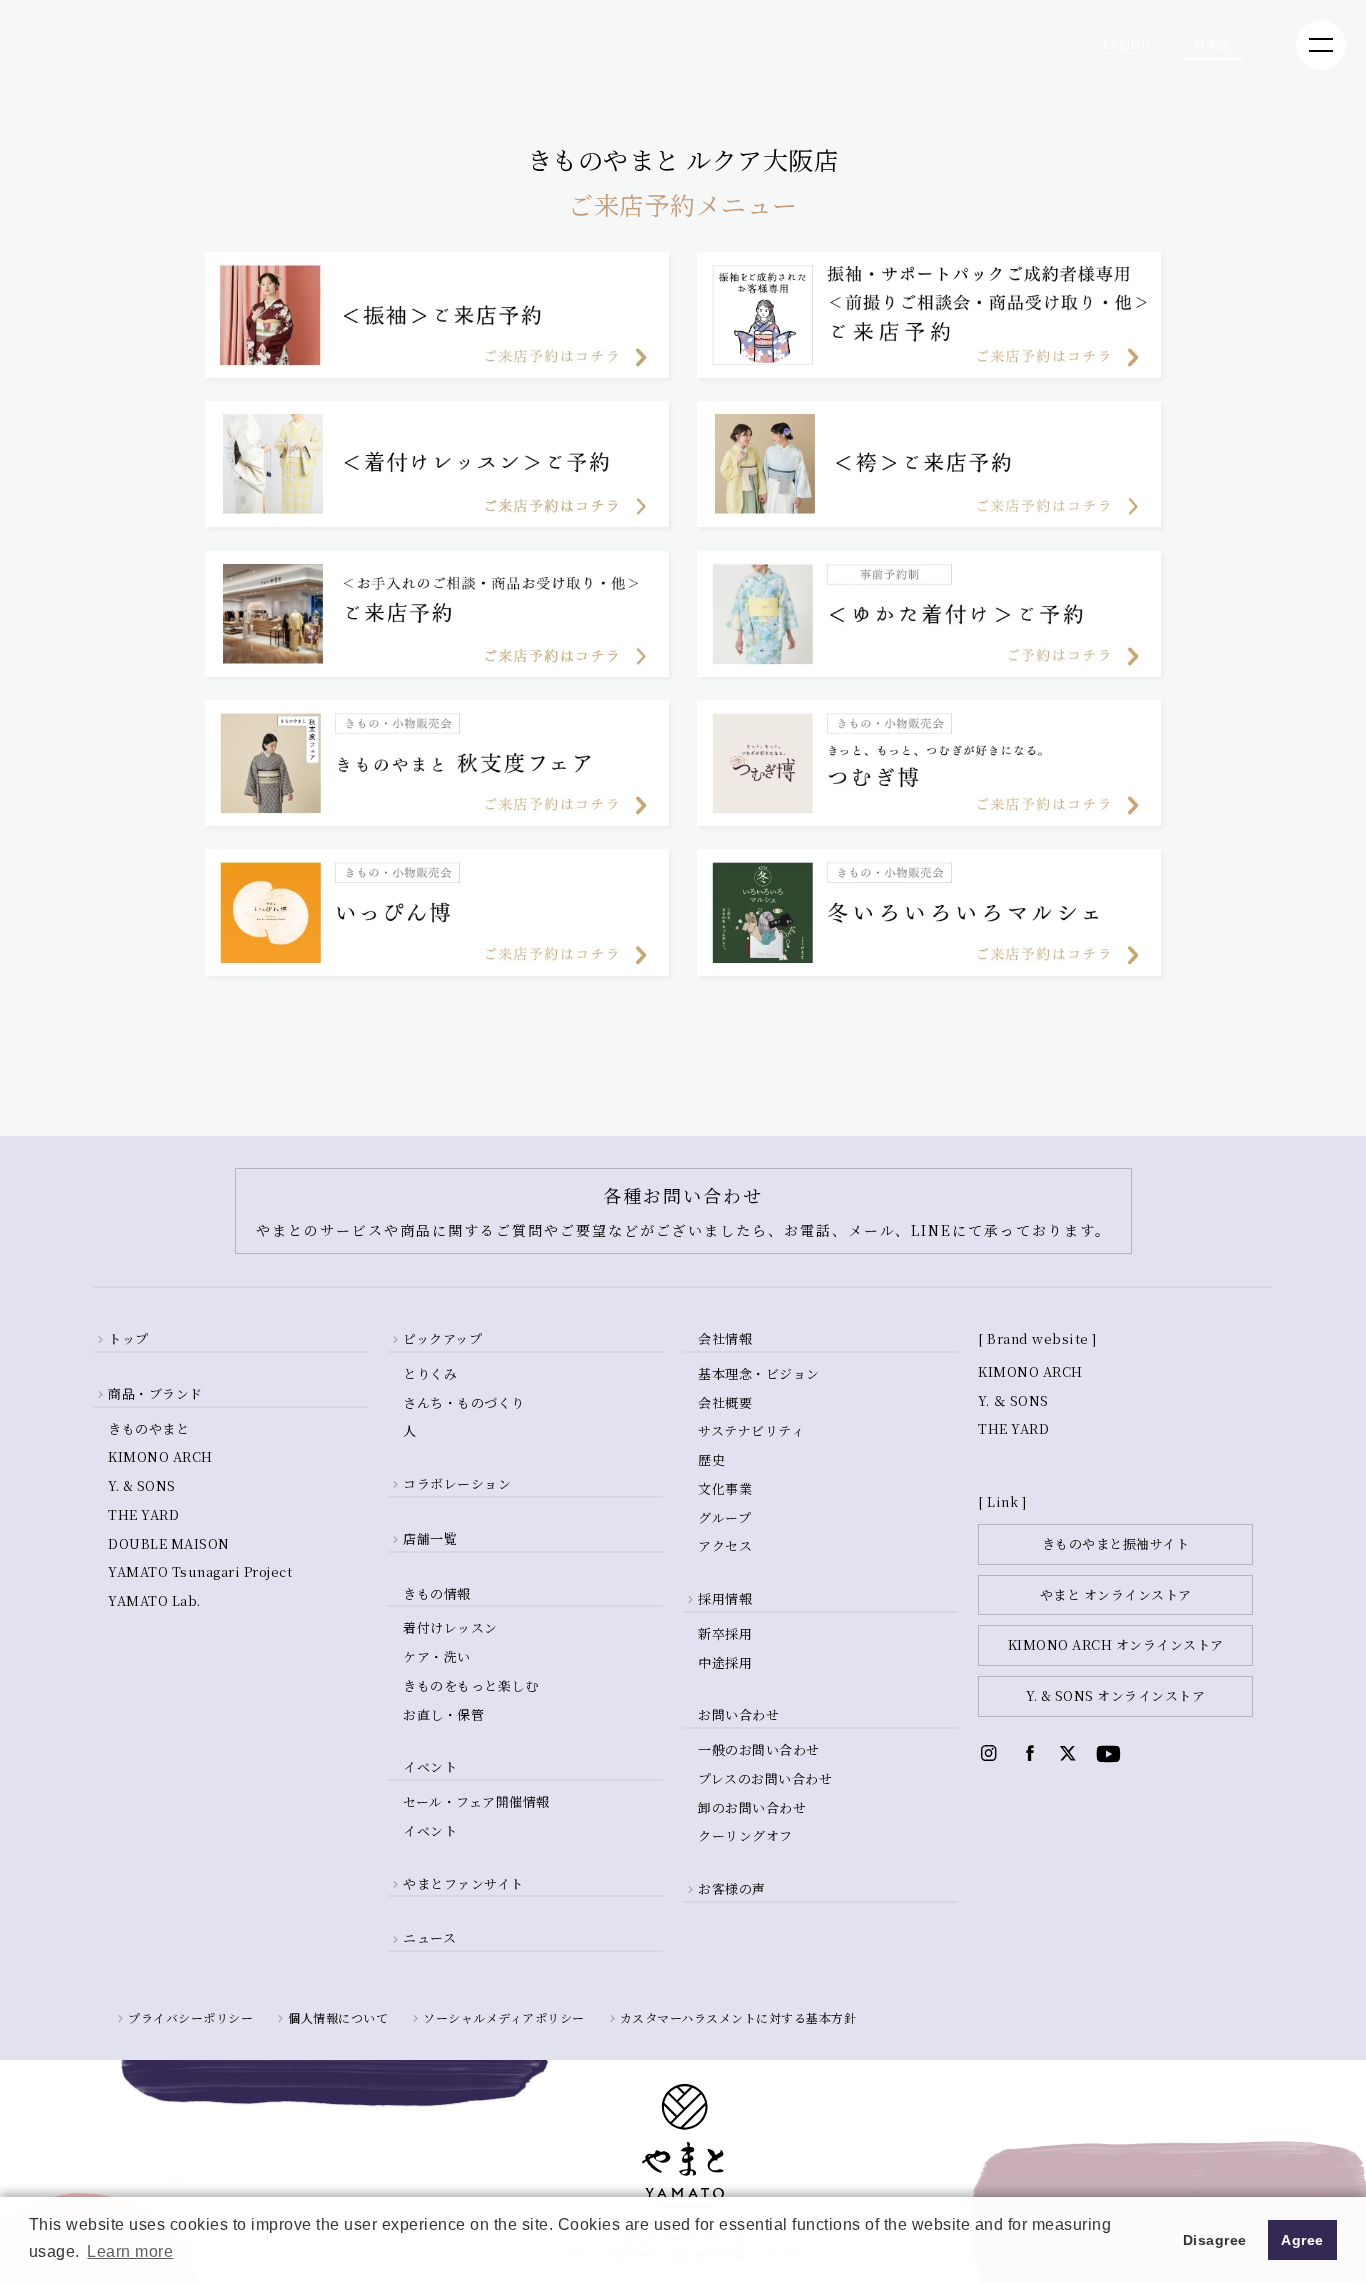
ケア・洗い (437, 1656)
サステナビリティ (751, 1430)
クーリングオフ (745, 1835)
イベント (430, 1830)
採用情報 (725, 1598)
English (1126, 43)
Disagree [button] (1215, 2240)
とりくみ (430, 1373)
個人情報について (338, 2017)
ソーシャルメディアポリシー (504, 2017)
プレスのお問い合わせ (765, 1778)
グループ (724, 1517)
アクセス (725, 1545)
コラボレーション (457, 1483)
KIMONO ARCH (160, 1456)
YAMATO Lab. (154, 1600)
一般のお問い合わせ (759, 1749)
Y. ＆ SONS (1013, 1400)
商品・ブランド (155, 1393)
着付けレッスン (450, 1627)
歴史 (711, 1459)
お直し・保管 (443, 1714)
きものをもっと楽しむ (470, 1685)
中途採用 (725, 1662)
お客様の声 (732, 1888)
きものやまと (148, 1428)
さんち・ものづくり (464, 1402)
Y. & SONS (142, 1485)
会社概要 (725, 1402)
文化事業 (725, 1488)
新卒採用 (725, 1633)
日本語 (1212, 43)
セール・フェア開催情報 (476, 1801)
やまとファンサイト (463, 1883)
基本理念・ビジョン (759, 1373)
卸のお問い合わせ (752, 1807)
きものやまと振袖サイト (1116, 1543)
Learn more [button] (130, 2251)
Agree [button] (1302, 2240)
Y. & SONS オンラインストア (1115, 1695)
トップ (128, 1338)
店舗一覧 (430, 1538)
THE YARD (143, 1514)
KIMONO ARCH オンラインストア (1116, 1644)
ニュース (429, 1937)
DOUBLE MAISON (169, 1543)
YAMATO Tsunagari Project (200, 1571)
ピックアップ (442, 1338)
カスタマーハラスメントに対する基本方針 (738, 2017)
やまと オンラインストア (1116, 1594)
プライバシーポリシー (190, 2017)
